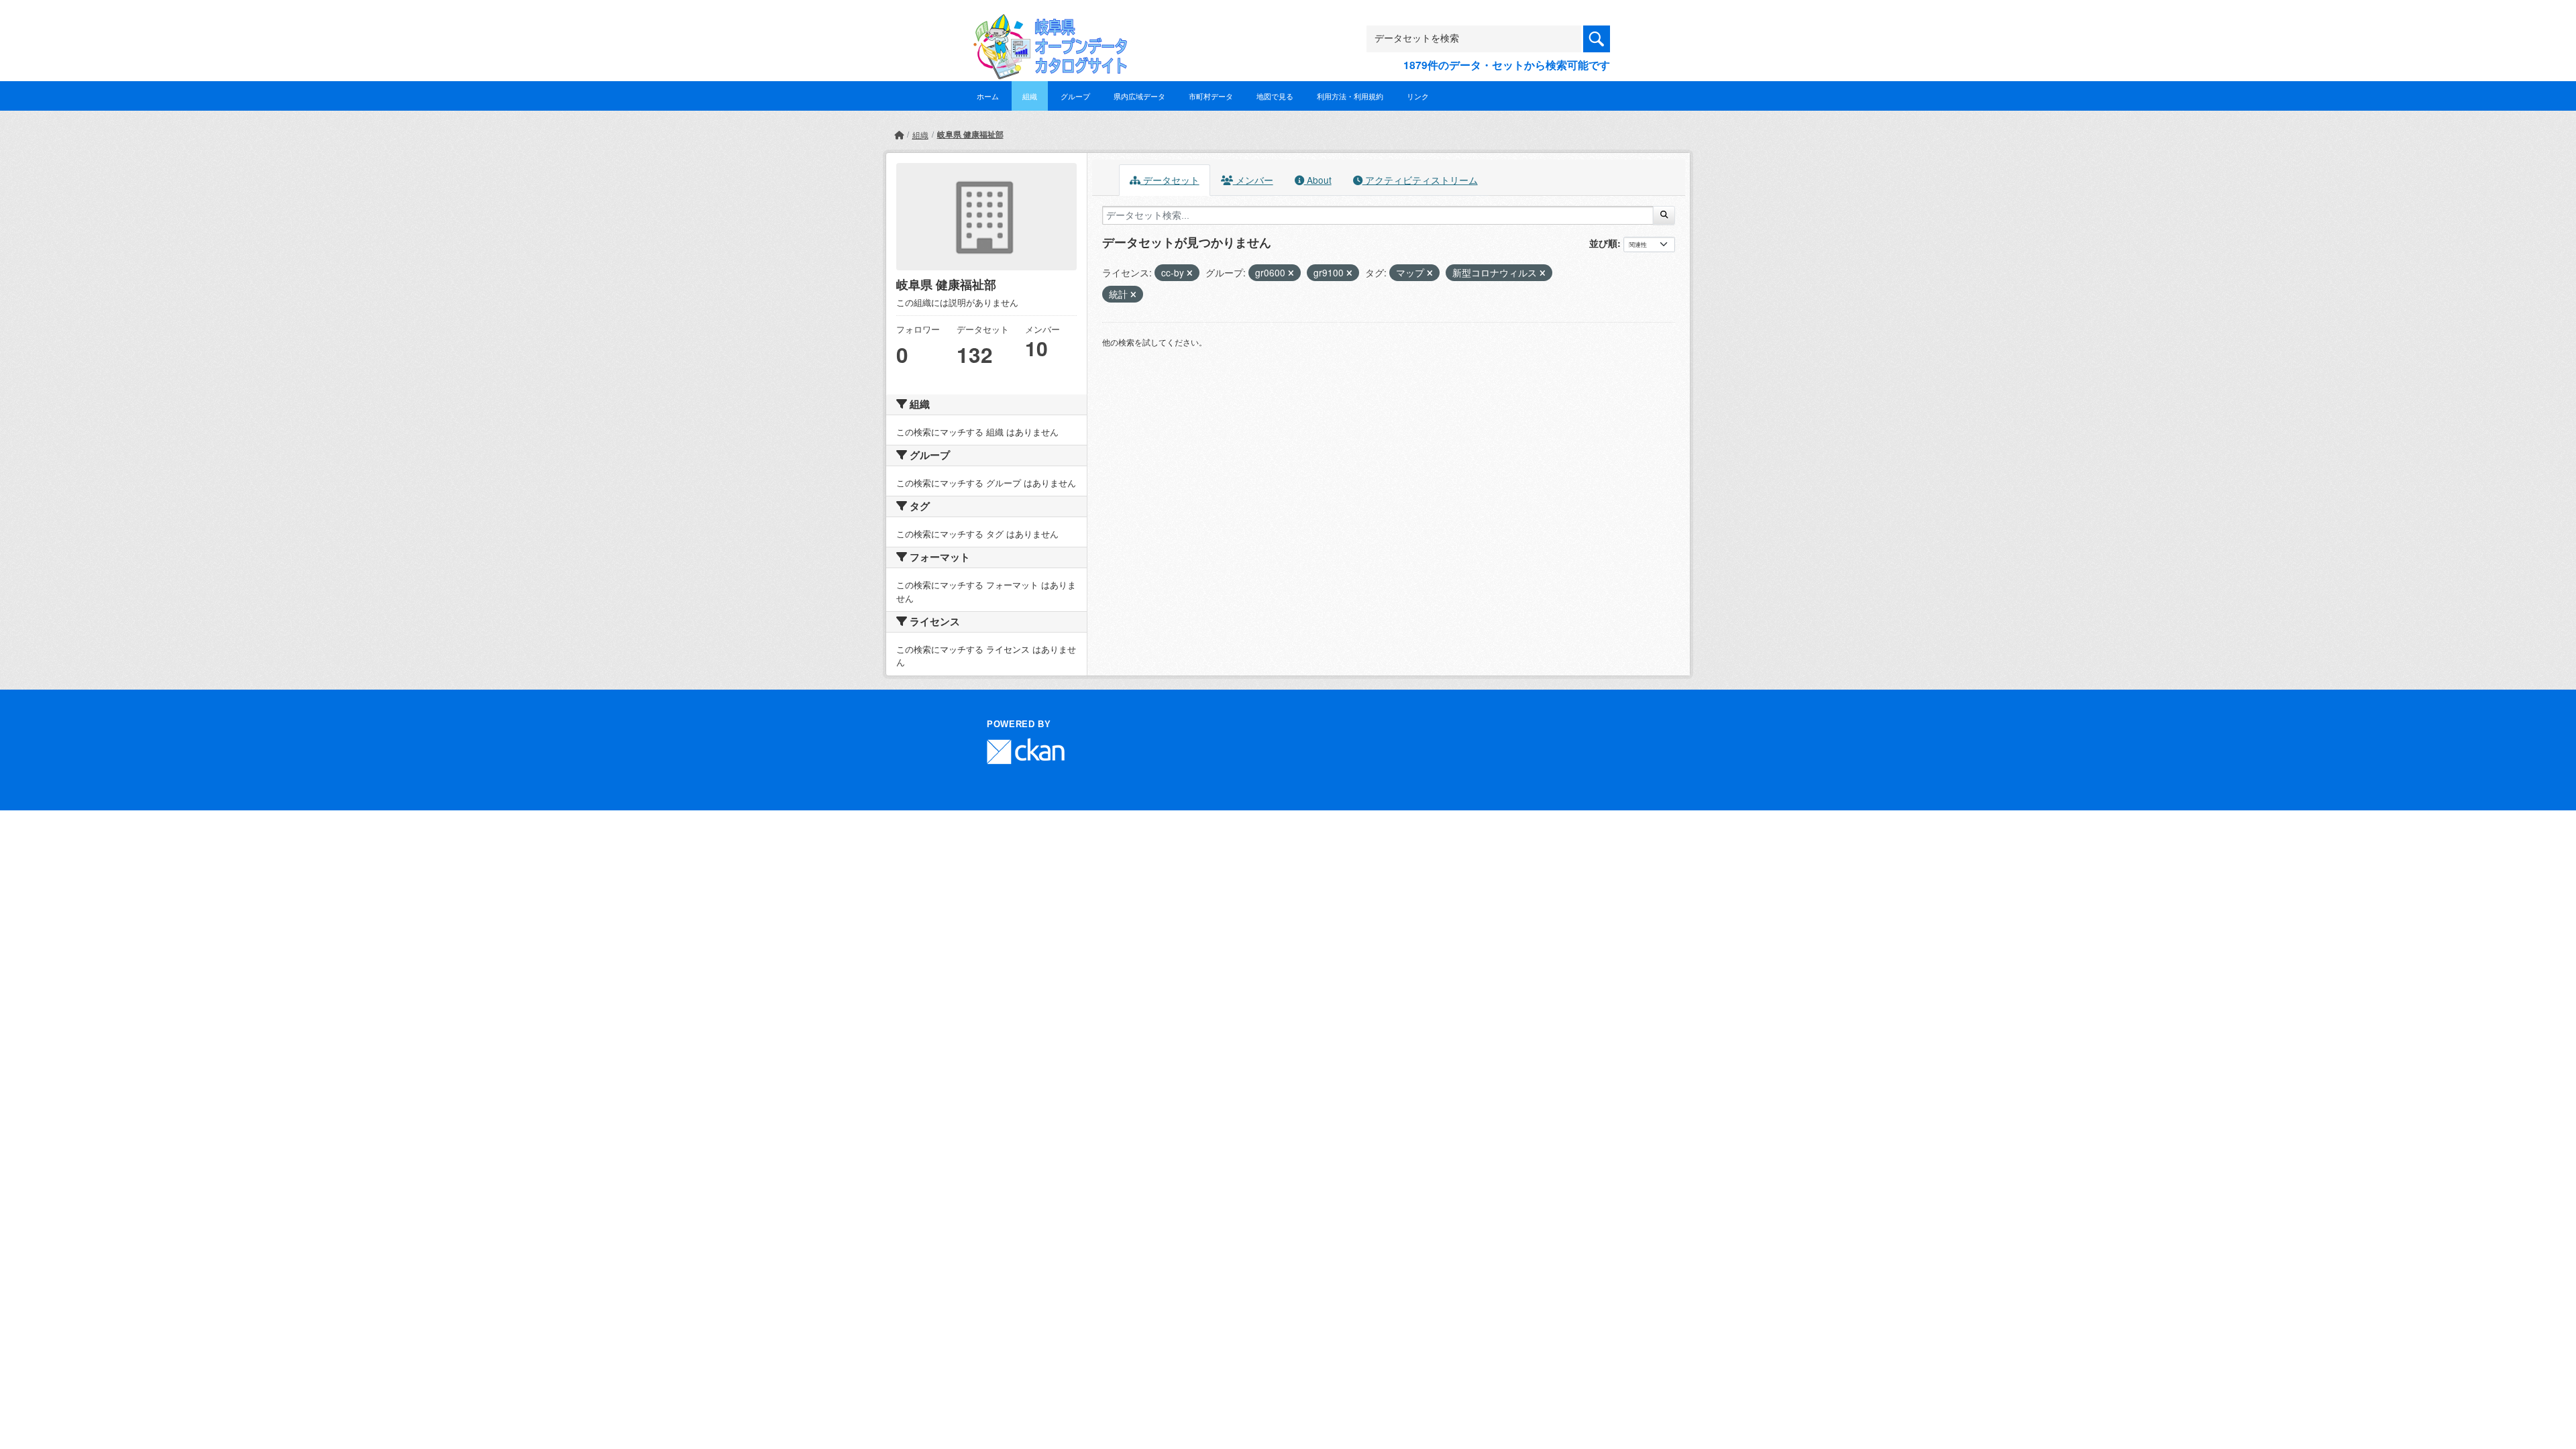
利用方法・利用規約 (1350, 96)
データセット (1170, 180)
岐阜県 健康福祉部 (970, 134)
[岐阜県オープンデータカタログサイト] (1046, 24)
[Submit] (1664, 215)
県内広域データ (1139, 96)
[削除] (1190, 273)
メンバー (1253, 180)
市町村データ (1211, 96)
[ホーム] (899, 135)
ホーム (988, 96)
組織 (1030, 96)
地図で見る (1275, 96)
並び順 (1603, 243)
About (1318, 180)
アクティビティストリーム (1420, 180)
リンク (1418, 96)
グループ (1075, 96)
